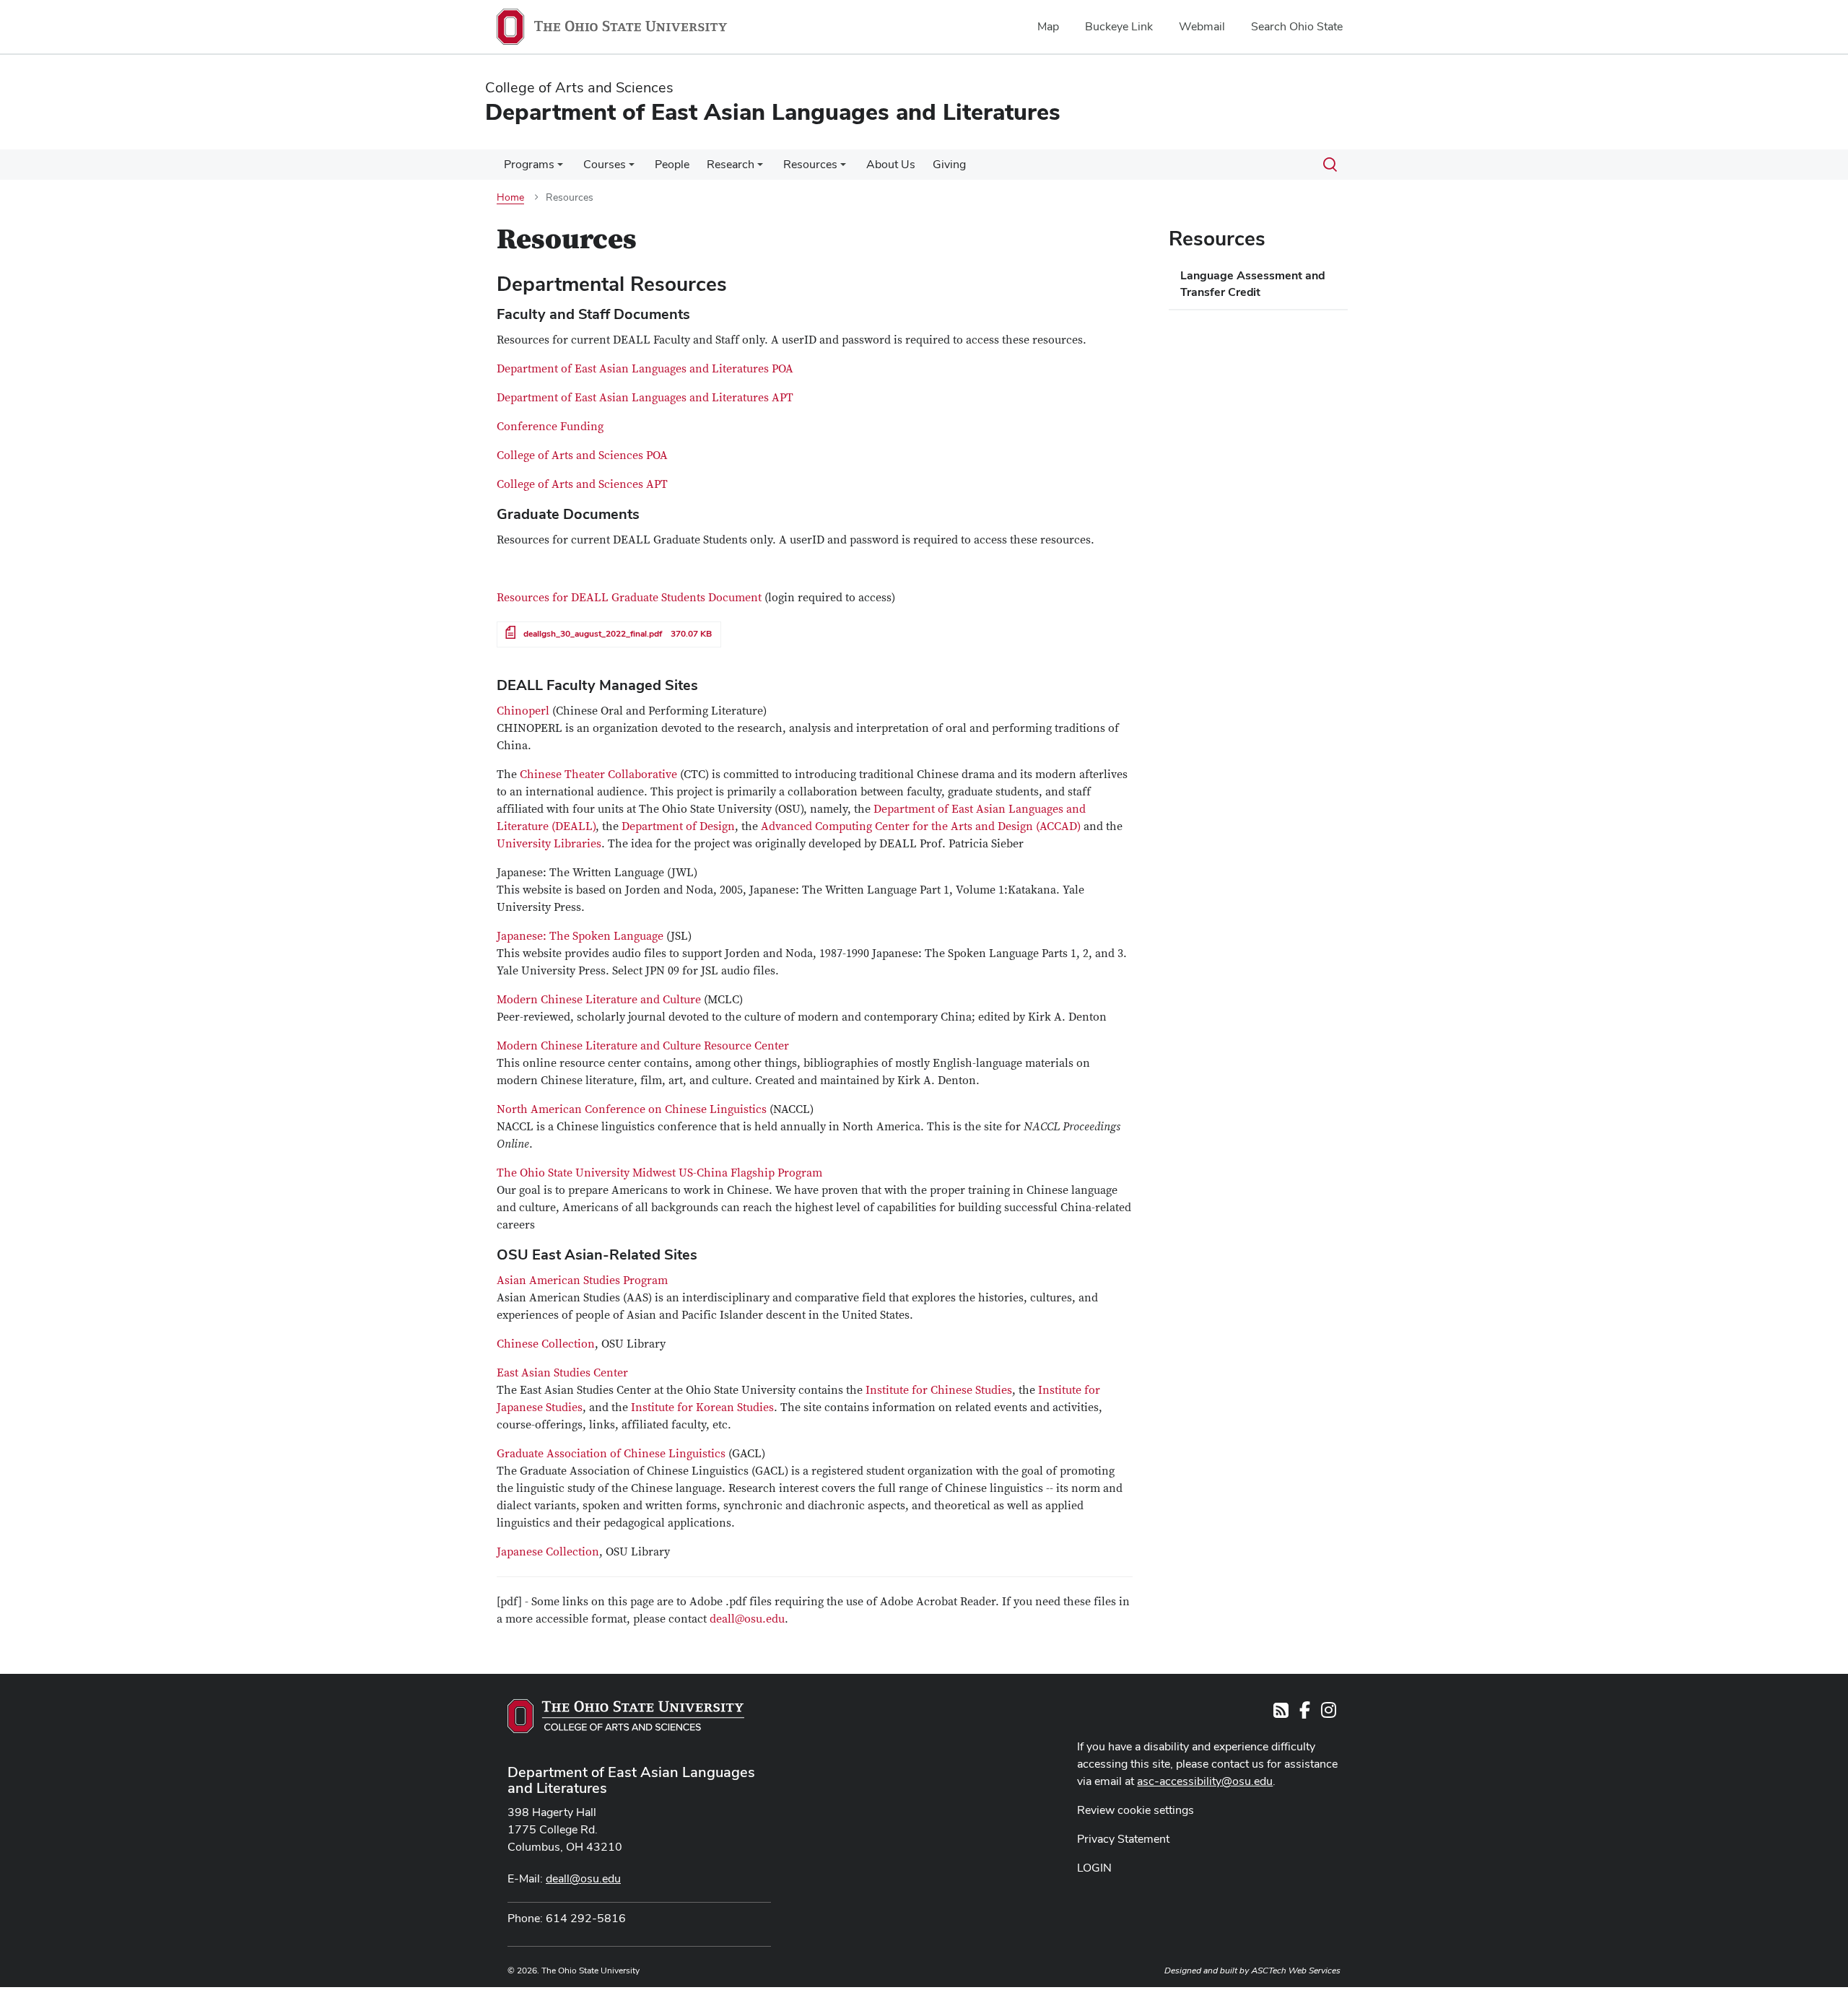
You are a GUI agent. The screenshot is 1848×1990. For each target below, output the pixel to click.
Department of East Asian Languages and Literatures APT (645, 398)
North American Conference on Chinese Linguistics (633, 1109)
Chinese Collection (546, 1344)
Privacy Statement (1123, 1839)
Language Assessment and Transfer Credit (1253, 284)
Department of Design (678, 826)
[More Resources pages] (843, 168)
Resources (810, 164)
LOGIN (1094, 1868)
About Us (891, 164)
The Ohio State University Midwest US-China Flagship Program (659, 1173)
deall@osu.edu (747, 1619)
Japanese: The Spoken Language (580, 936)
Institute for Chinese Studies (939, 1390)
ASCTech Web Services (1296, 1971)
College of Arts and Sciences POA (582, 455)
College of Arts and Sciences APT (582, 484)
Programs (529, 164)
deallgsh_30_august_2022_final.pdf (593, 634)
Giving (949, 164)
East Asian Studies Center (562, 1373)
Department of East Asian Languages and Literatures (631, 1780)
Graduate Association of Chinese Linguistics (613, 1454)
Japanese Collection (548, 1552)
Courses (605, 164)
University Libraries (549, 844)
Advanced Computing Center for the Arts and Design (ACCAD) (921, 826)
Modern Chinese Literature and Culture (599, 1000)
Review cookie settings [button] (1136, 1810)
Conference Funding (550, 427)
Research (731, 164)
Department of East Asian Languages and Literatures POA (645, 369)
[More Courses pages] (632, 168)
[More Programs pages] (560, 168)
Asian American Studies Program (582, 1280)
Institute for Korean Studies (702, 1408)
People (672, 164)
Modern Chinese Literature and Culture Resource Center (643, 1046)
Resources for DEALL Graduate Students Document (629, 598)
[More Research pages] (760, 168)
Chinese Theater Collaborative (600, 774)
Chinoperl (524, 711)
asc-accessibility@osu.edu (1205, 1781)
